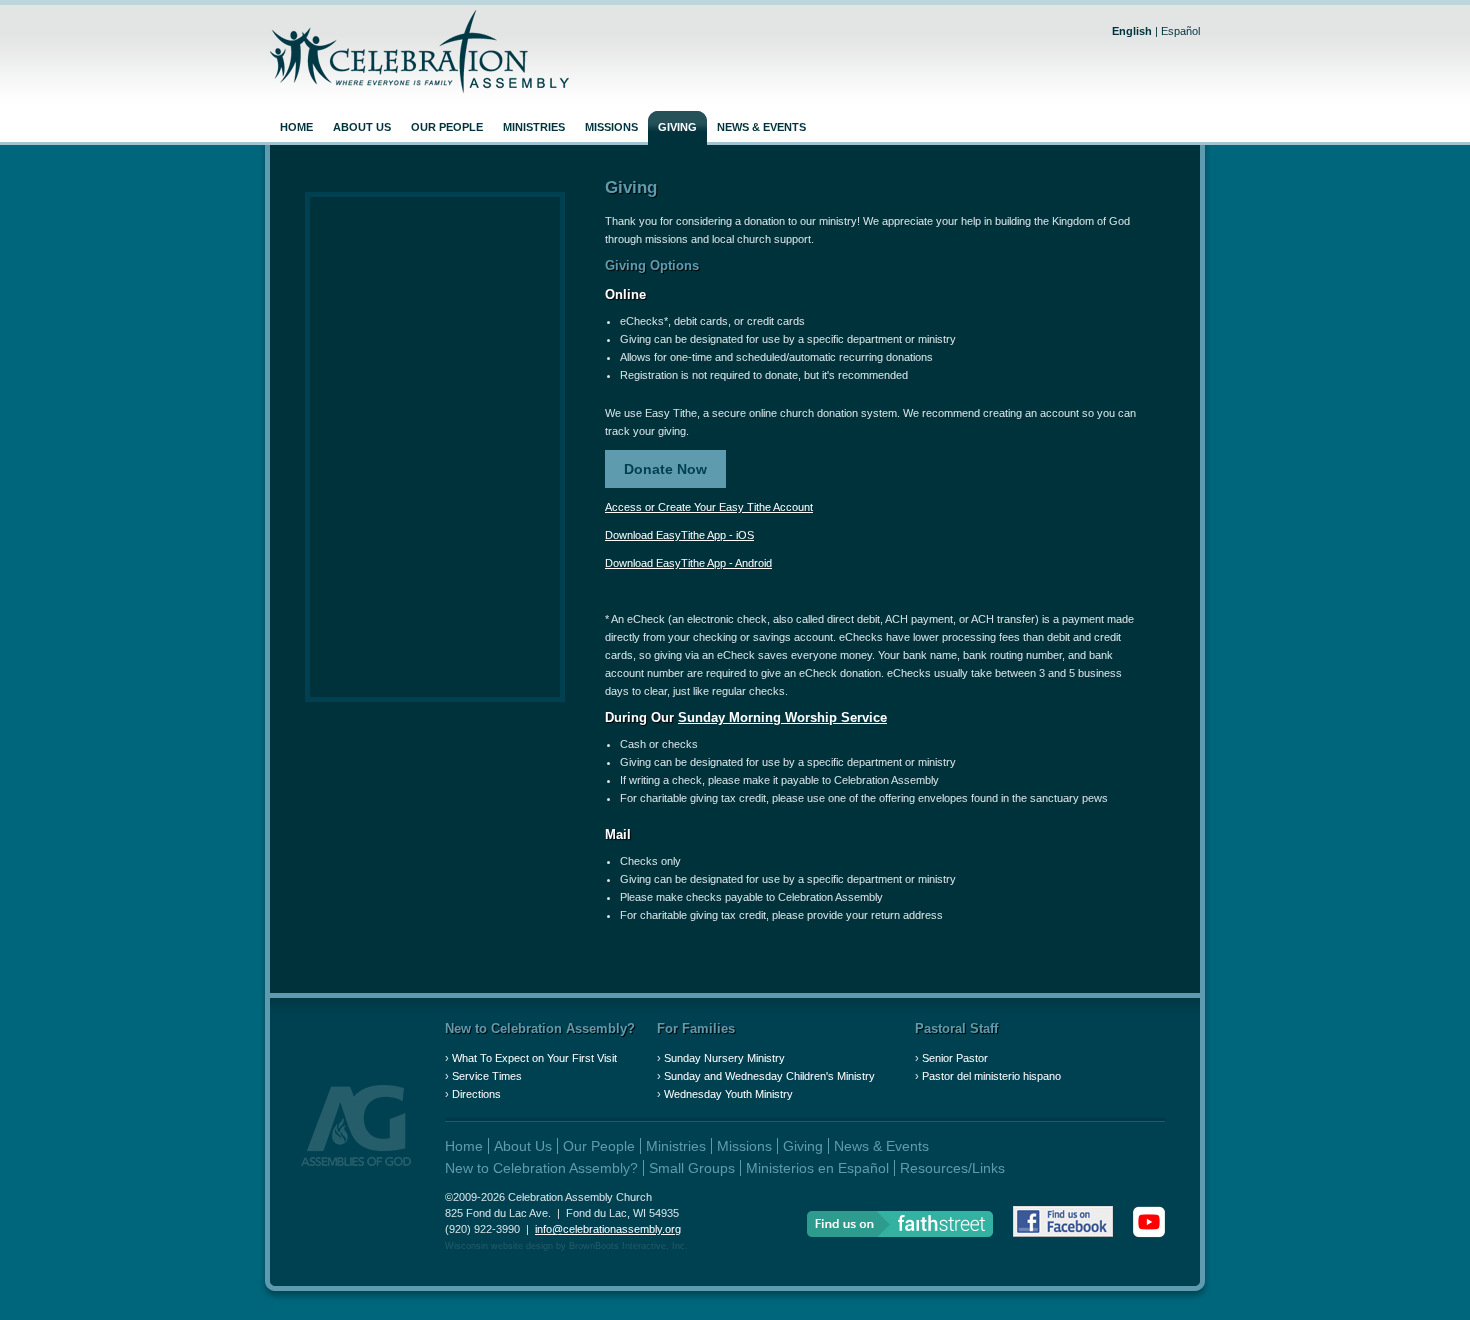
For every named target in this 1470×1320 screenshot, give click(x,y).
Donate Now (665, 469)
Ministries (534, 127)
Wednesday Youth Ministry (728, 1094)
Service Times (487, 1076)
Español (1180, 31)
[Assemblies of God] (356, 1162)
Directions (476, 1094)
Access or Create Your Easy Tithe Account (709, 507)
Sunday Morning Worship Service (782, 717)
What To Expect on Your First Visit (534, 1058)
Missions (611, 127)
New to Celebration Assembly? (540, 1028)
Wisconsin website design (499, 1246)
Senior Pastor (955, 1058)
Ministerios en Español (817, 1168)
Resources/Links (952, 1168)
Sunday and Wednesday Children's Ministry (769, 1076)
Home (296, 127)
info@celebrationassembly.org (608, 1229)
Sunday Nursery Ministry (724, 1058)
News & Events (761, 127)
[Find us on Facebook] (1063, 1223)
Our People (447, 127)
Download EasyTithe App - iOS (679, 535)
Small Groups (692, 1168)
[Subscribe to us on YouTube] (1149, 1224)
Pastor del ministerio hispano (991, 1076)
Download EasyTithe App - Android (688, 563)
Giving (677, 127)
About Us (362, 127)
